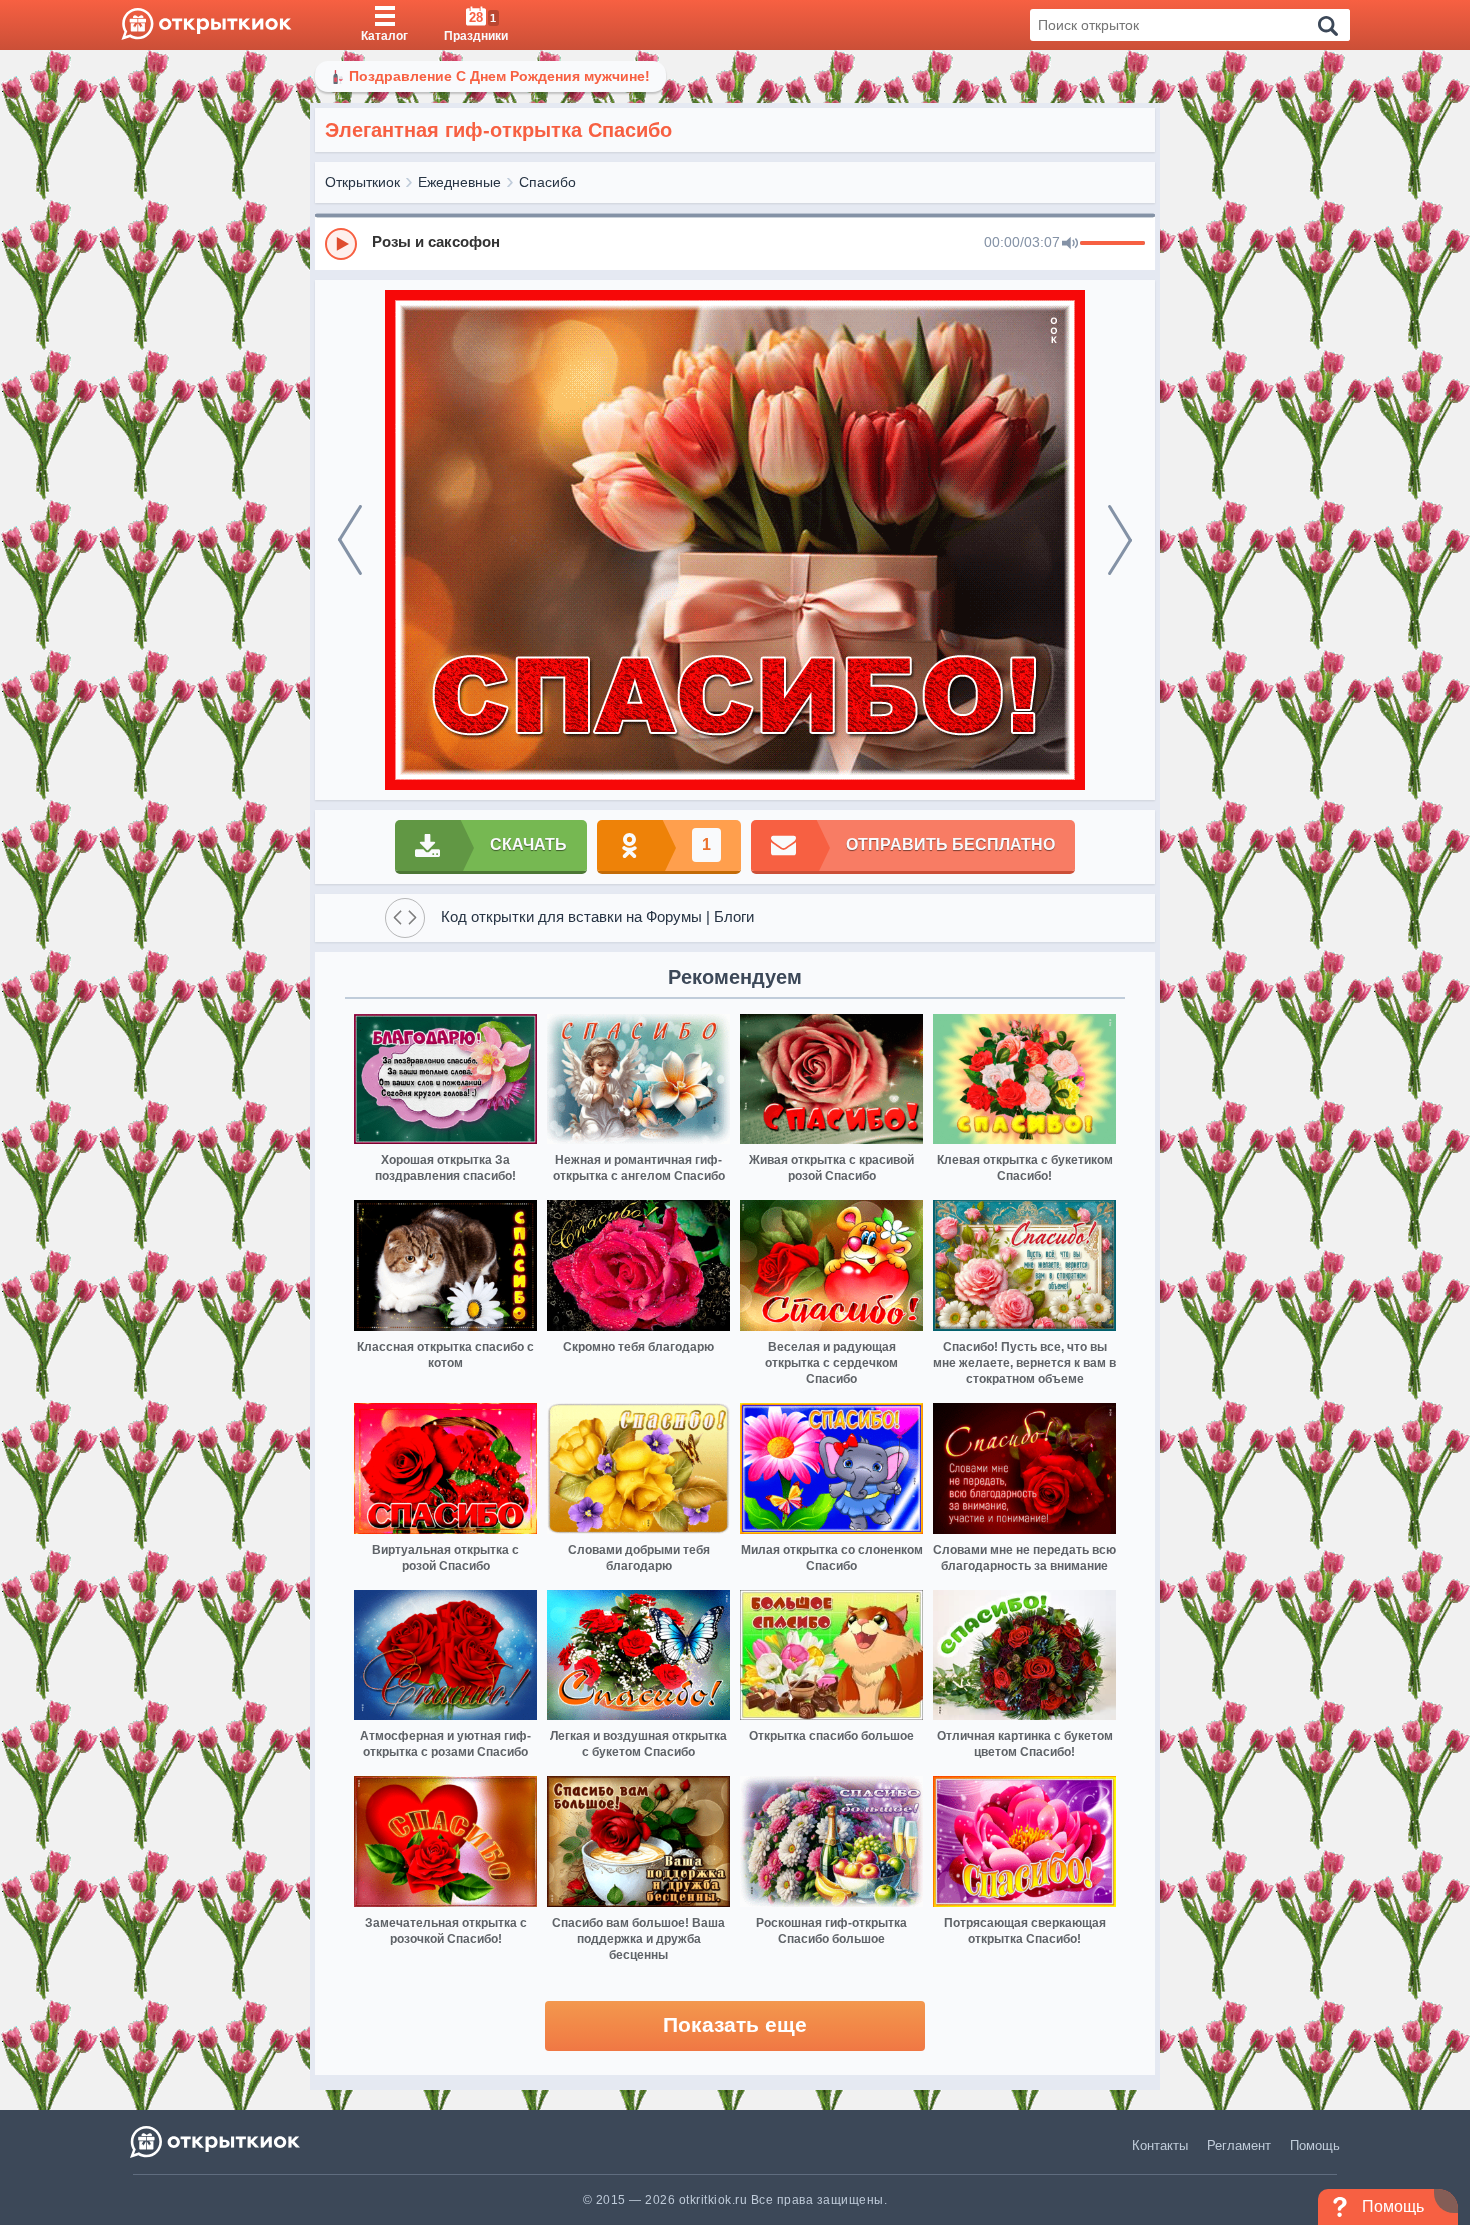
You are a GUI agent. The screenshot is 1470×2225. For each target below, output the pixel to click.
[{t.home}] (216, 2141)
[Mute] (1070, 244)
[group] (735, 243)
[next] (1120, 540)
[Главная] (206, 25)
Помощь (1315, 2145)
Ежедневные (459, 182)
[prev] (350, 540)
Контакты (1160, 2145)
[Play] (341, 244)
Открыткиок (362, 182)
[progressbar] (1112, 244)
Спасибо (547, 182)
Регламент (1239, 2145)
